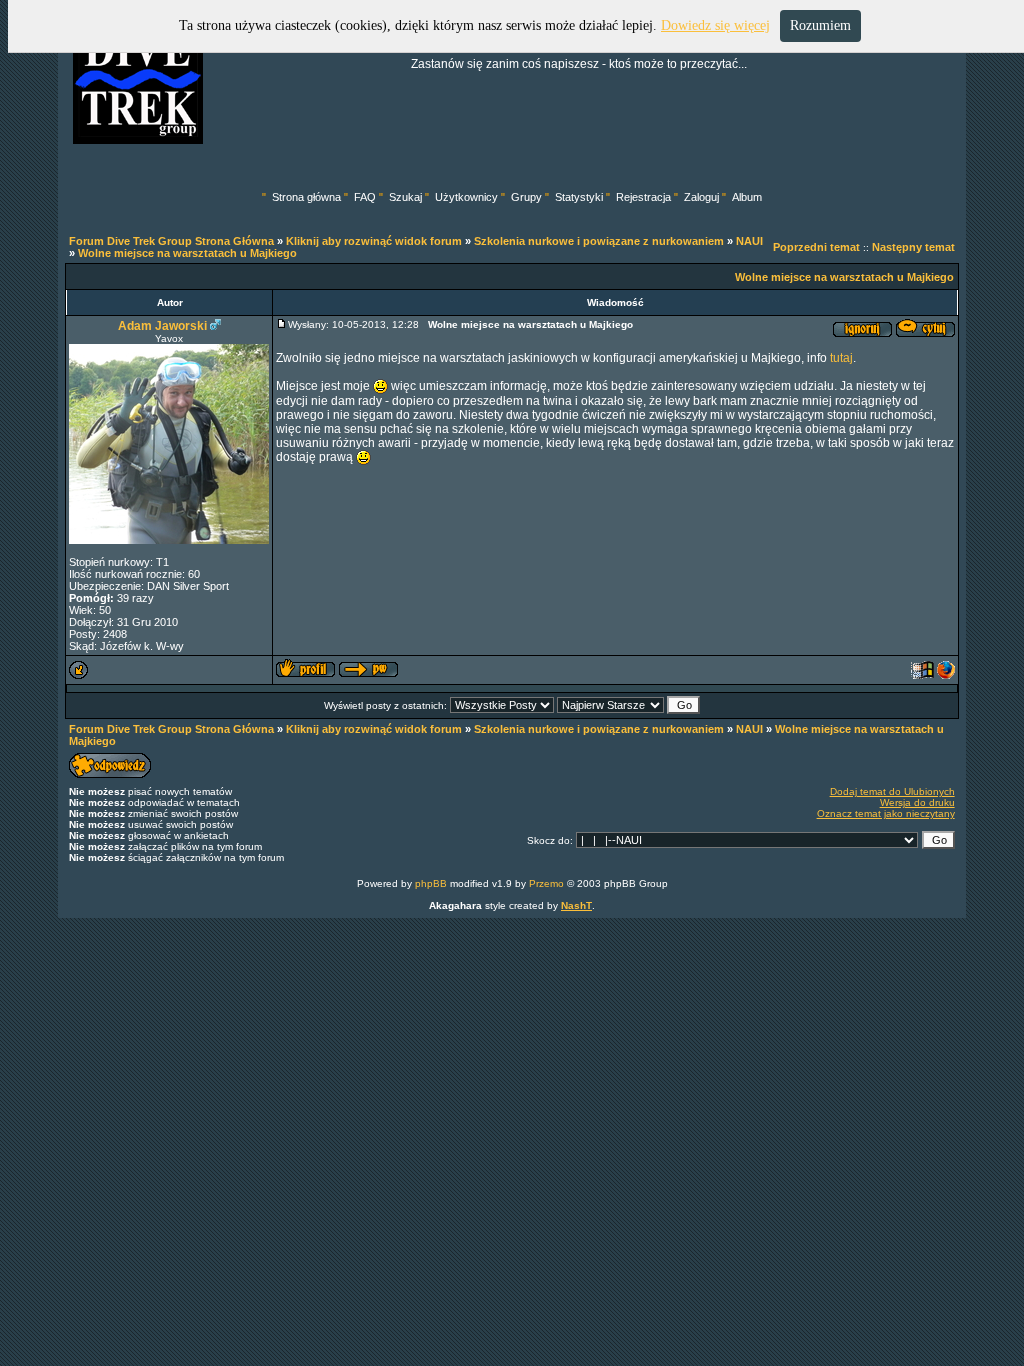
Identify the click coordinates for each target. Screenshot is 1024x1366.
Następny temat (913, 247)
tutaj (841, 358)
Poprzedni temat (816, 247)
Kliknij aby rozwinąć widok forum (374, 241)
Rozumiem (820, 25)
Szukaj (405, 197)
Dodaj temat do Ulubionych (892, 791)
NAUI (749, 241)
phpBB (431, 883)
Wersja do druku (917, 802)
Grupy (526, 197)
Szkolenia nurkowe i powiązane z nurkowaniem (599, 241)
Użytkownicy (466, 197)
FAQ (365, 197)
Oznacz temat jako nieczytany (886, 813)
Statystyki (579, 197)
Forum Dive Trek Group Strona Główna (171, 241)
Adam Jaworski (162, 326)
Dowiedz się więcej (715, 25)
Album (747, 197)
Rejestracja (643, 197)
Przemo (546, 883)
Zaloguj (701, 197)
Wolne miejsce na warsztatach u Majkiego (187, 253)
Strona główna (306, 197)
